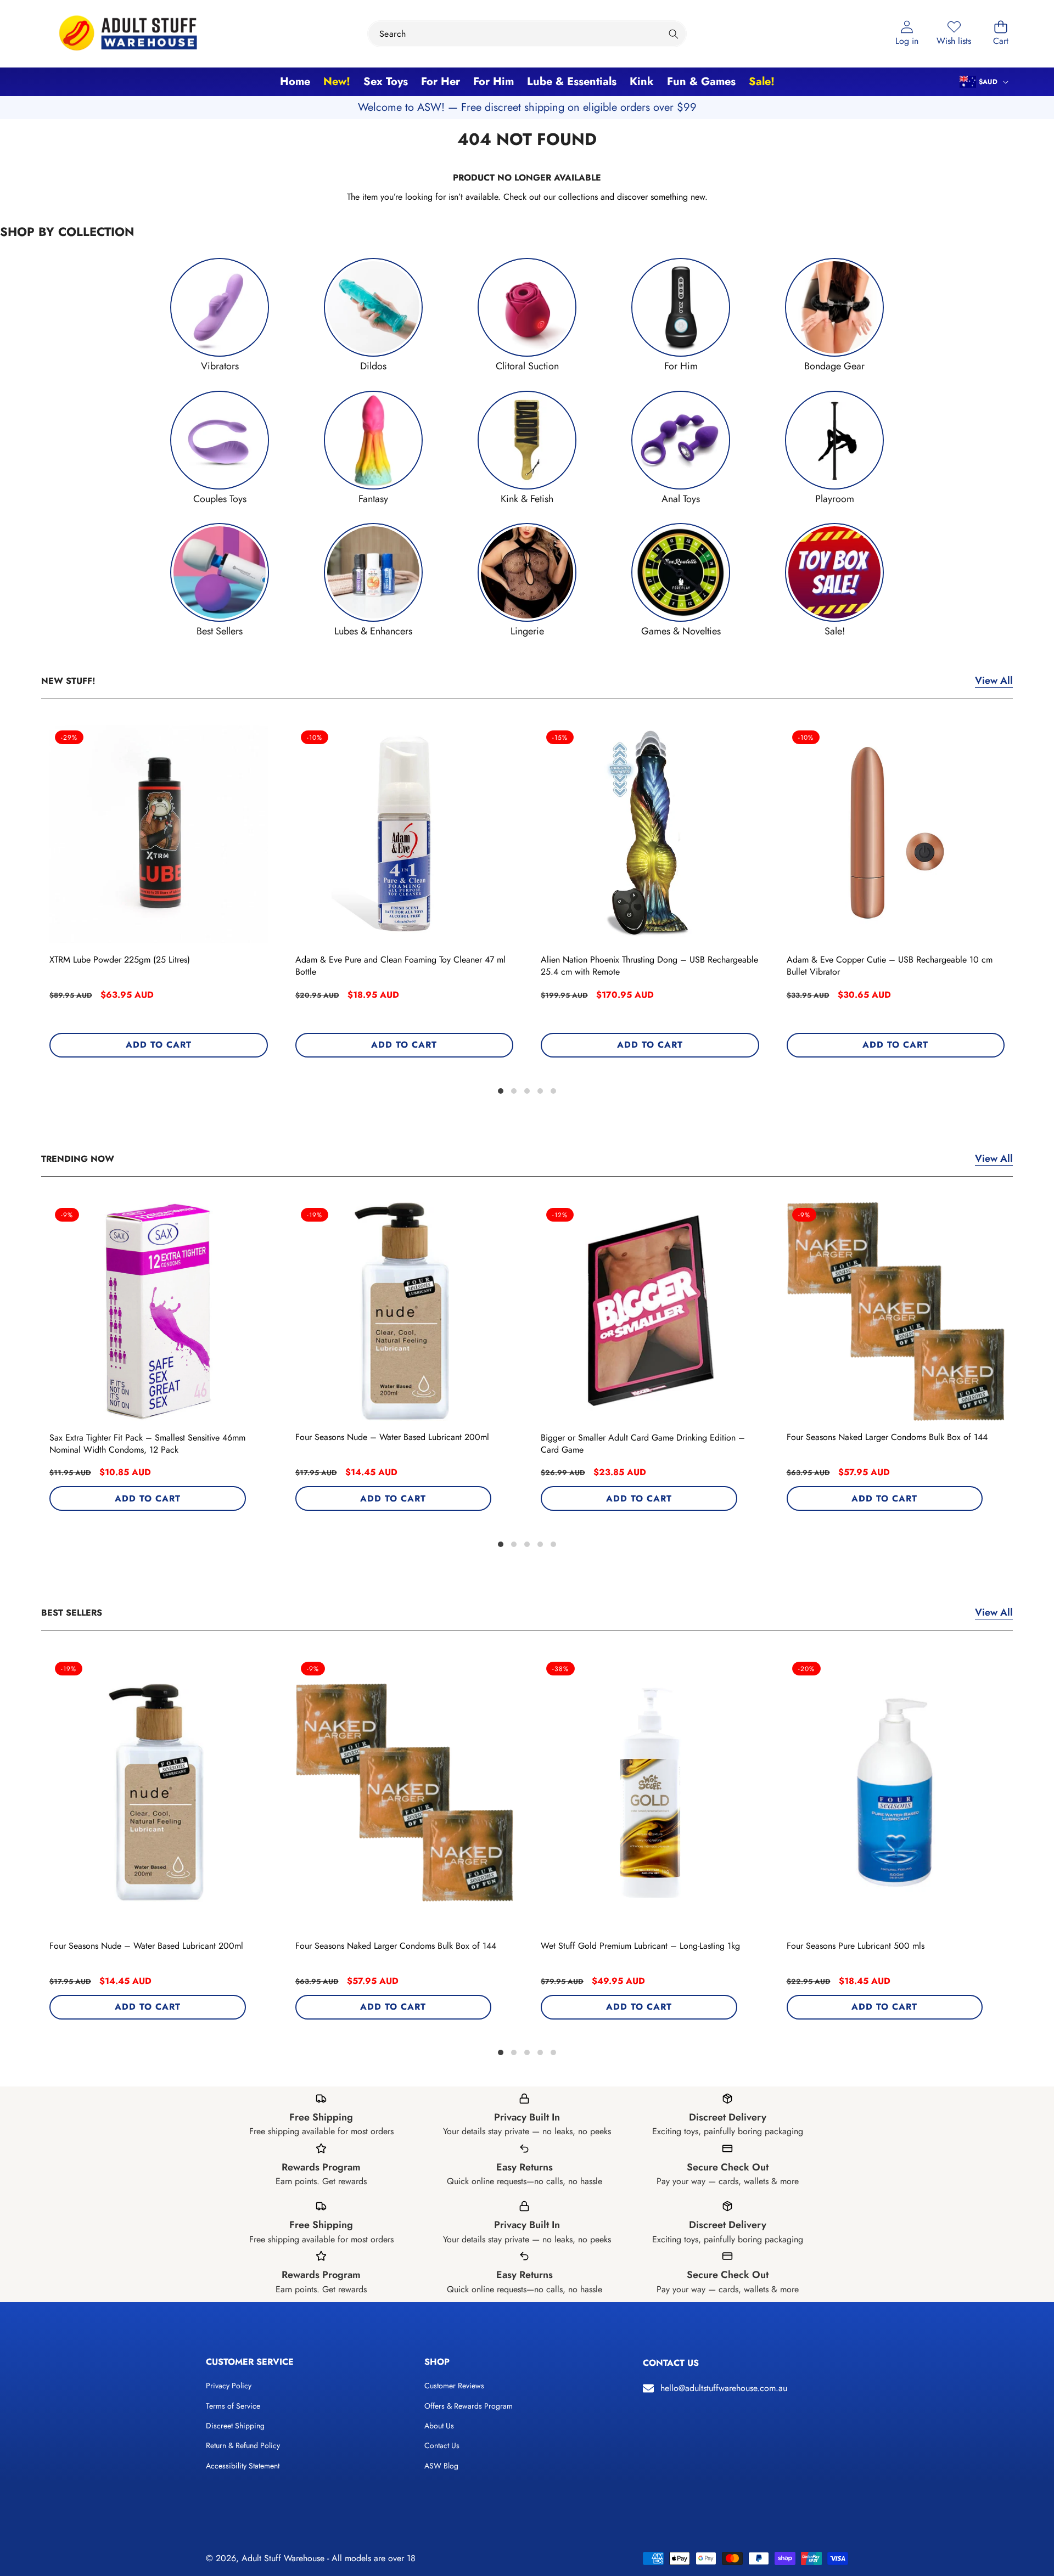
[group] (220, 315)
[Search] (673, 34)
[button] (1001, 34)
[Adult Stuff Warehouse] (128, 34)
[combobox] (527, 34)
